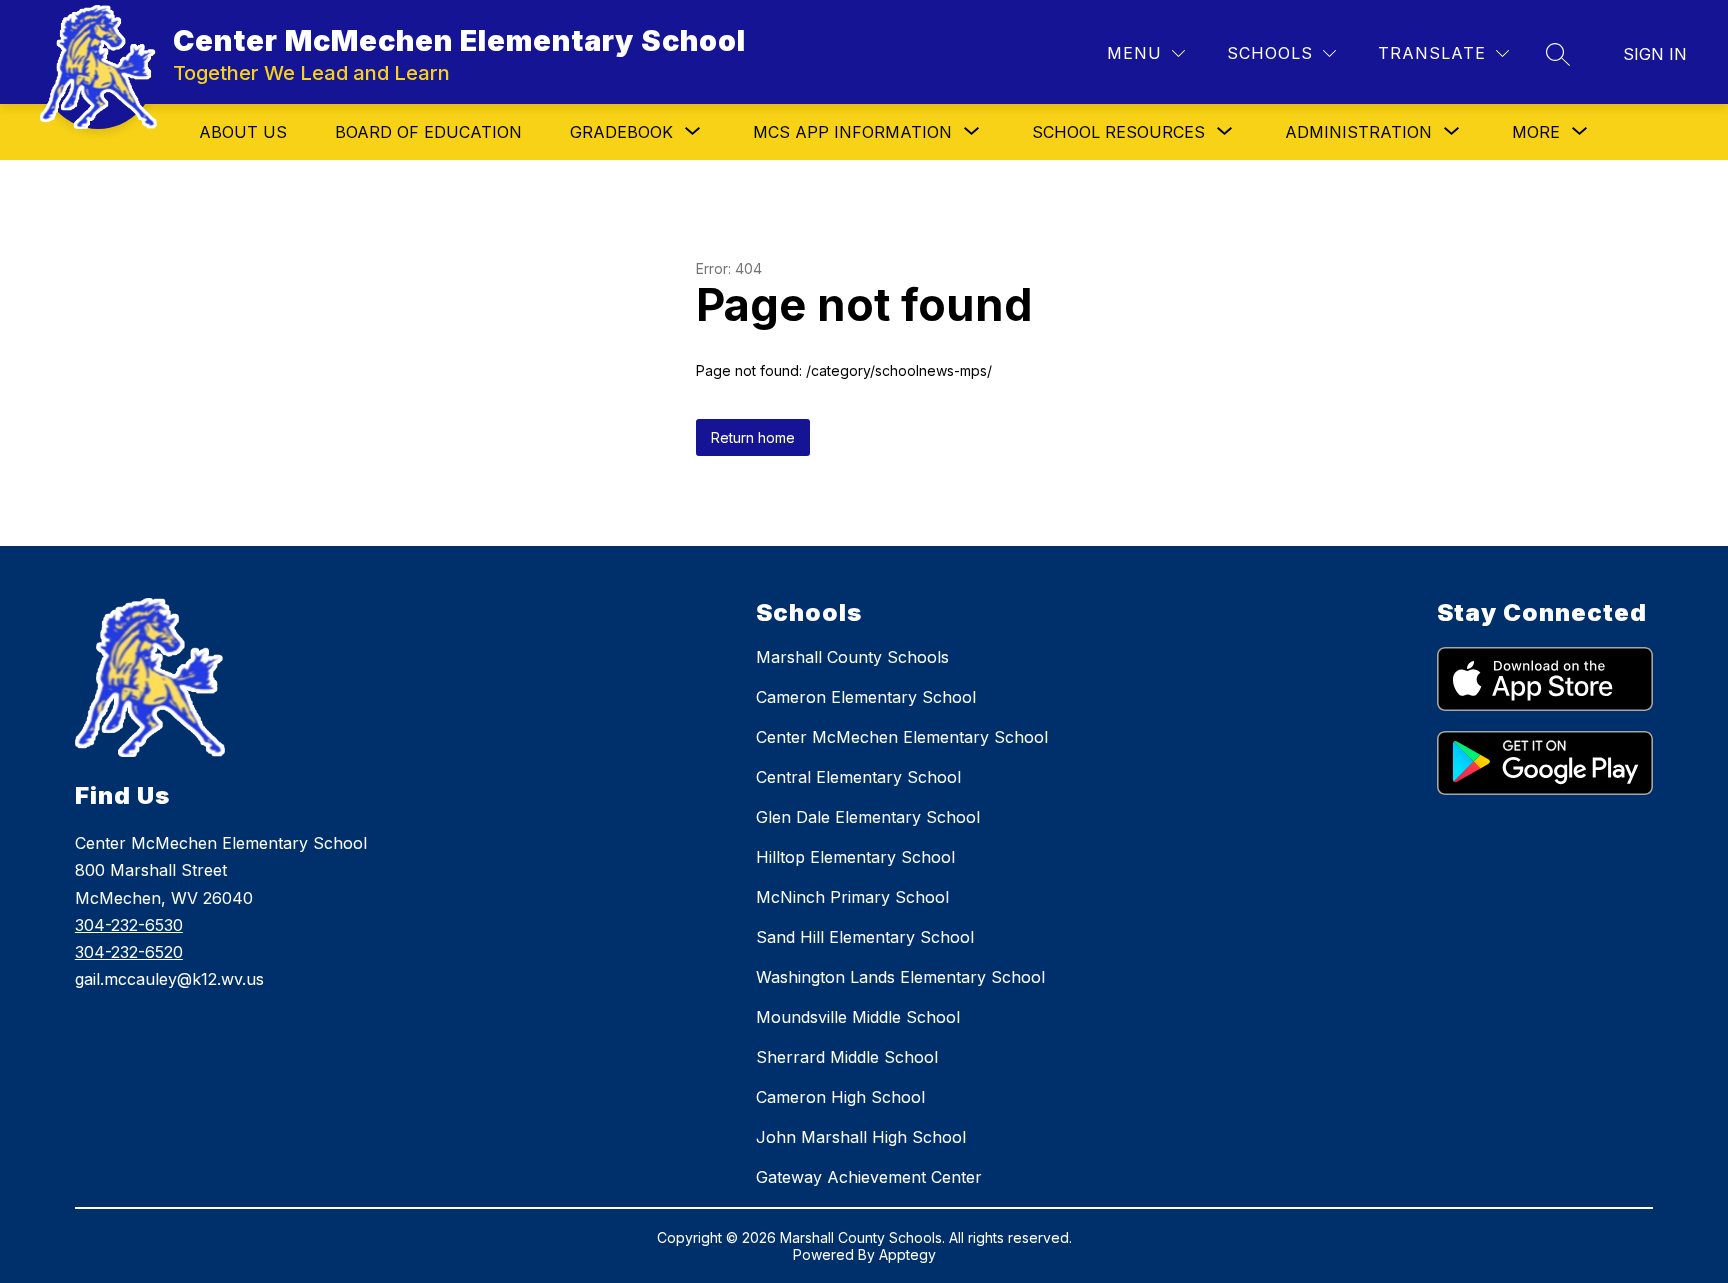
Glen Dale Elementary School (868, 817)
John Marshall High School (861, 1137)
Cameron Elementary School (866, 697)
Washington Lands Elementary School (900, 977)
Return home (753, 437)
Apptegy (907, 1254)
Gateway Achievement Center (869, 1177)
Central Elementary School (858, 777)
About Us (243, 132)
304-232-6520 (129, 952)
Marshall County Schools (852, 657)
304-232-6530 (129, 925)
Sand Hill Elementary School (865, 937)
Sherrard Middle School (847, 1057)
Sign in (1655, 54)
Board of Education (428, 132)
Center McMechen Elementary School (902, 737)
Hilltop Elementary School (855, 857)
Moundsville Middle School (858, 1017)
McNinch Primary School (852, 897)
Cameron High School (840, 1097)
